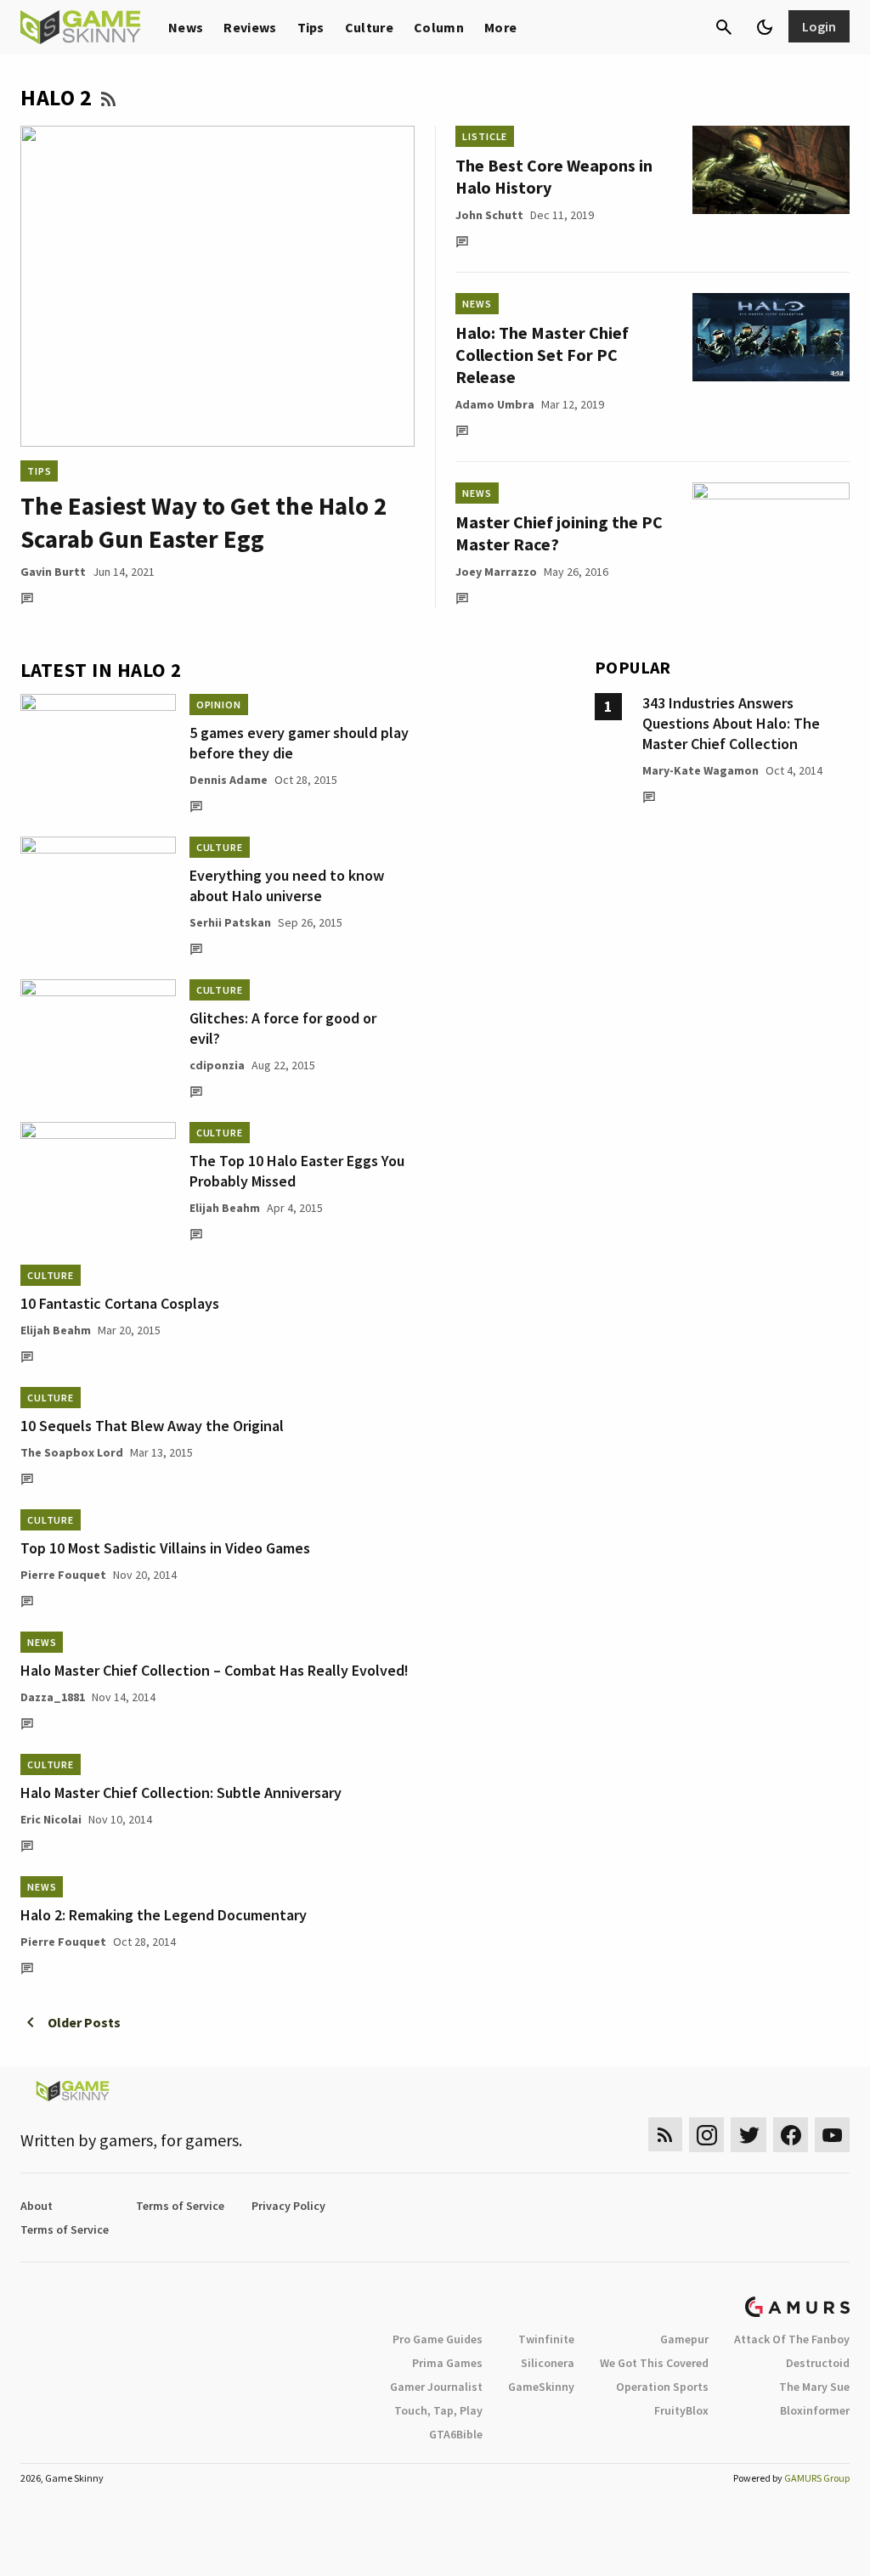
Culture (369, 27)
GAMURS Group (817, 2478)
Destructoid (818, 2363)
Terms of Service (180, 2206)
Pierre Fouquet (63, 1575)
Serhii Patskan (230, 922)
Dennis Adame (229, 780)
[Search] (724, 27)
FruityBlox (681, 2410)
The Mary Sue (814, 2387)
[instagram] (706, 2135)
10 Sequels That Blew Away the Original (152, 1426)
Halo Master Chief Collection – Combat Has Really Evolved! (215, 1670)
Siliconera (548, 2363)
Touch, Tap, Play (438, 2410)
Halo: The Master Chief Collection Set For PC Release (542, 355)
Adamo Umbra (495, 404)
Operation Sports (662, 2387)
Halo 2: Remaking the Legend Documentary (164, 1915)
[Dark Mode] (765, 27)
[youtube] (833, 2135)
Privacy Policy (288, 2206)
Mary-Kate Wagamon (701, 770)
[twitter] (749, 2135)
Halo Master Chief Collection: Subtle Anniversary (181, 1792)
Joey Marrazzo (496, 572)
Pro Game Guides (438, 2339)
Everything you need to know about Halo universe (287, 885)
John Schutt (489, 215)
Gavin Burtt (53, 572)
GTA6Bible (456, 2434)
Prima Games (447, 2363)
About (37, 2206)
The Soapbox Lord (72, 1452)
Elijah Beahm (225, 1208)
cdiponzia (217, 1065)
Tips (311, 27)
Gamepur (684, 2339)
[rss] (665, 2135)
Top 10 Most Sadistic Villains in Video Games (165, 1548)
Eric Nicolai (51, 1819)
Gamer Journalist (436, 2387)
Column (439, 27)
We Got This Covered (654, 2363)
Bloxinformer (815, 2410)
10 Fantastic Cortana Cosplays (120, 1303)
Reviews (250, 27)
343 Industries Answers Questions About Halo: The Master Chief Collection (731, 723)
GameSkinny (541, 2387)
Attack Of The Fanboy (792, 2339)
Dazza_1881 (53, 1697)
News (186, 27)
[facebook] (791, 2135)
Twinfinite (546, 2339)
